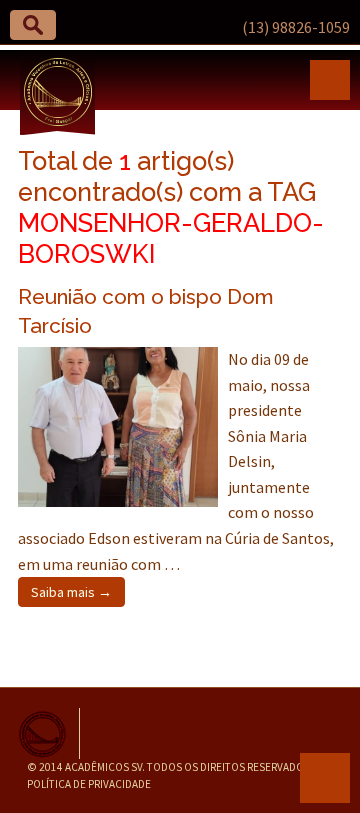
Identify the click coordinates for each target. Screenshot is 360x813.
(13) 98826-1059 (296, 27)
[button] (33, 25)
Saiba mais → (71, 592)
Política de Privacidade (89, 784)
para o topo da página (325, 778)
